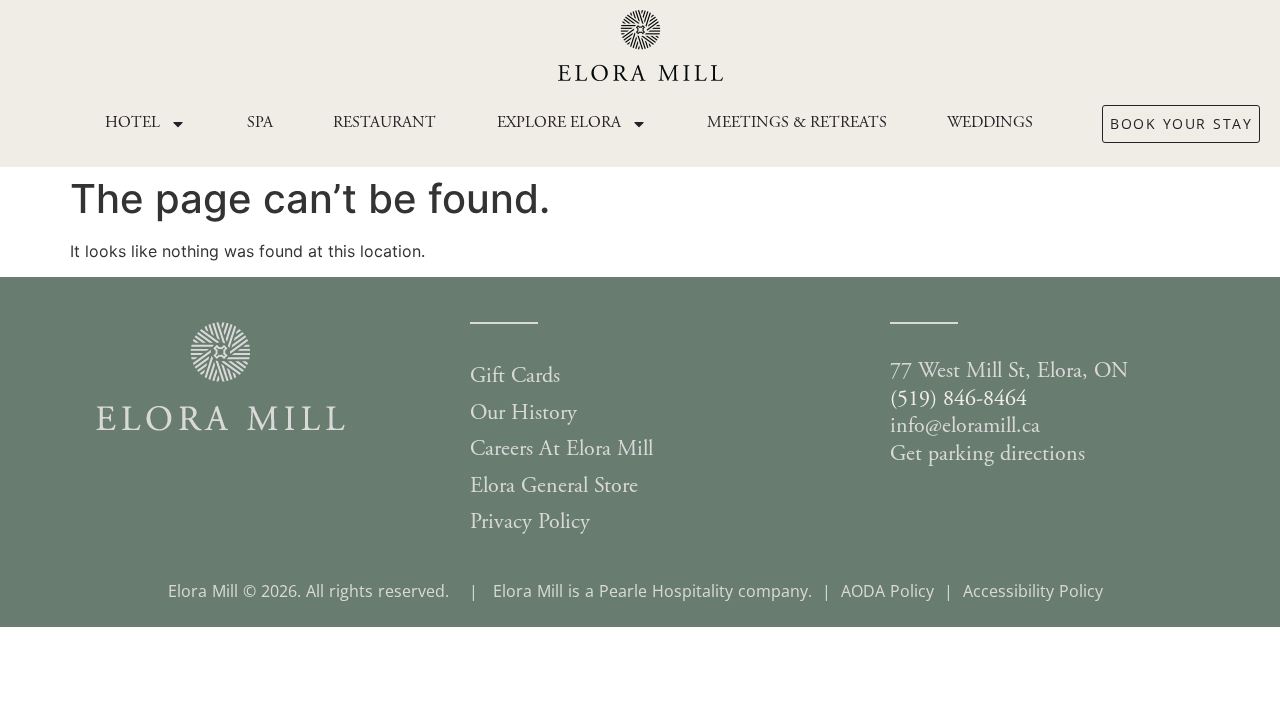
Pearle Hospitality (666, 591)
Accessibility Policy (1033, 591)
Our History (523, 414)
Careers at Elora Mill (561, 450)
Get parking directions (987, 455)
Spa (260, 123)
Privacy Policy (530, 523)
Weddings (990, 123)
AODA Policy (887, 591)
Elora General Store (554, 487)
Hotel (132, 123)
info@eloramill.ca (965, 427)
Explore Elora (559, 123)
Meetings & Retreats (797, 123)
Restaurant (384, 123)
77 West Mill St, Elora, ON (1009, 372)
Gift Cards (515, 377)
